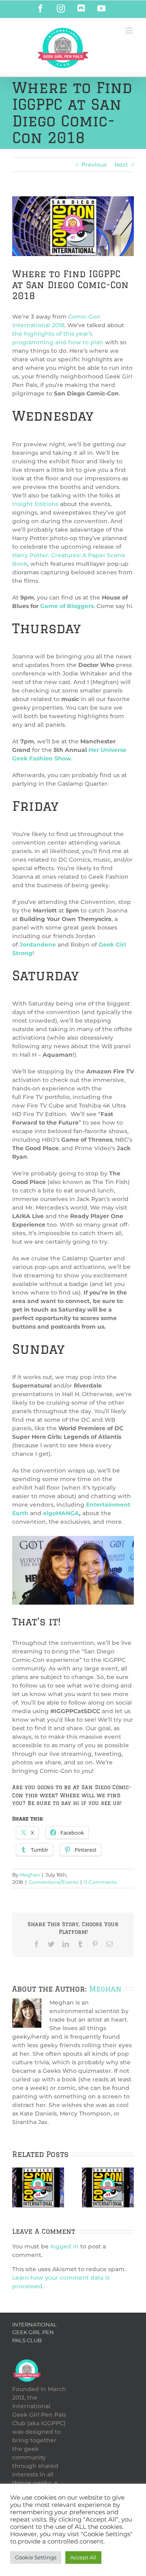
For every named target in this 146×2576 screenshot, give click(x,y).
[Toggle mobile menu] (130, 31)
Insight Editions (35, 504)
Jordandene (39, 945)
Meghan (30, 1875)
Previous (94, 165)
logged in (64, 2246)
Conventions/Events (54, 1882)
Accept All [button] (83, 2557)
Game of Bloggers (67, 606)
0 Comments (100, 1882)
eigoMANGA (60, 1513)
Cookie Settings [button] (36, 2557)
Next (121, 165)
